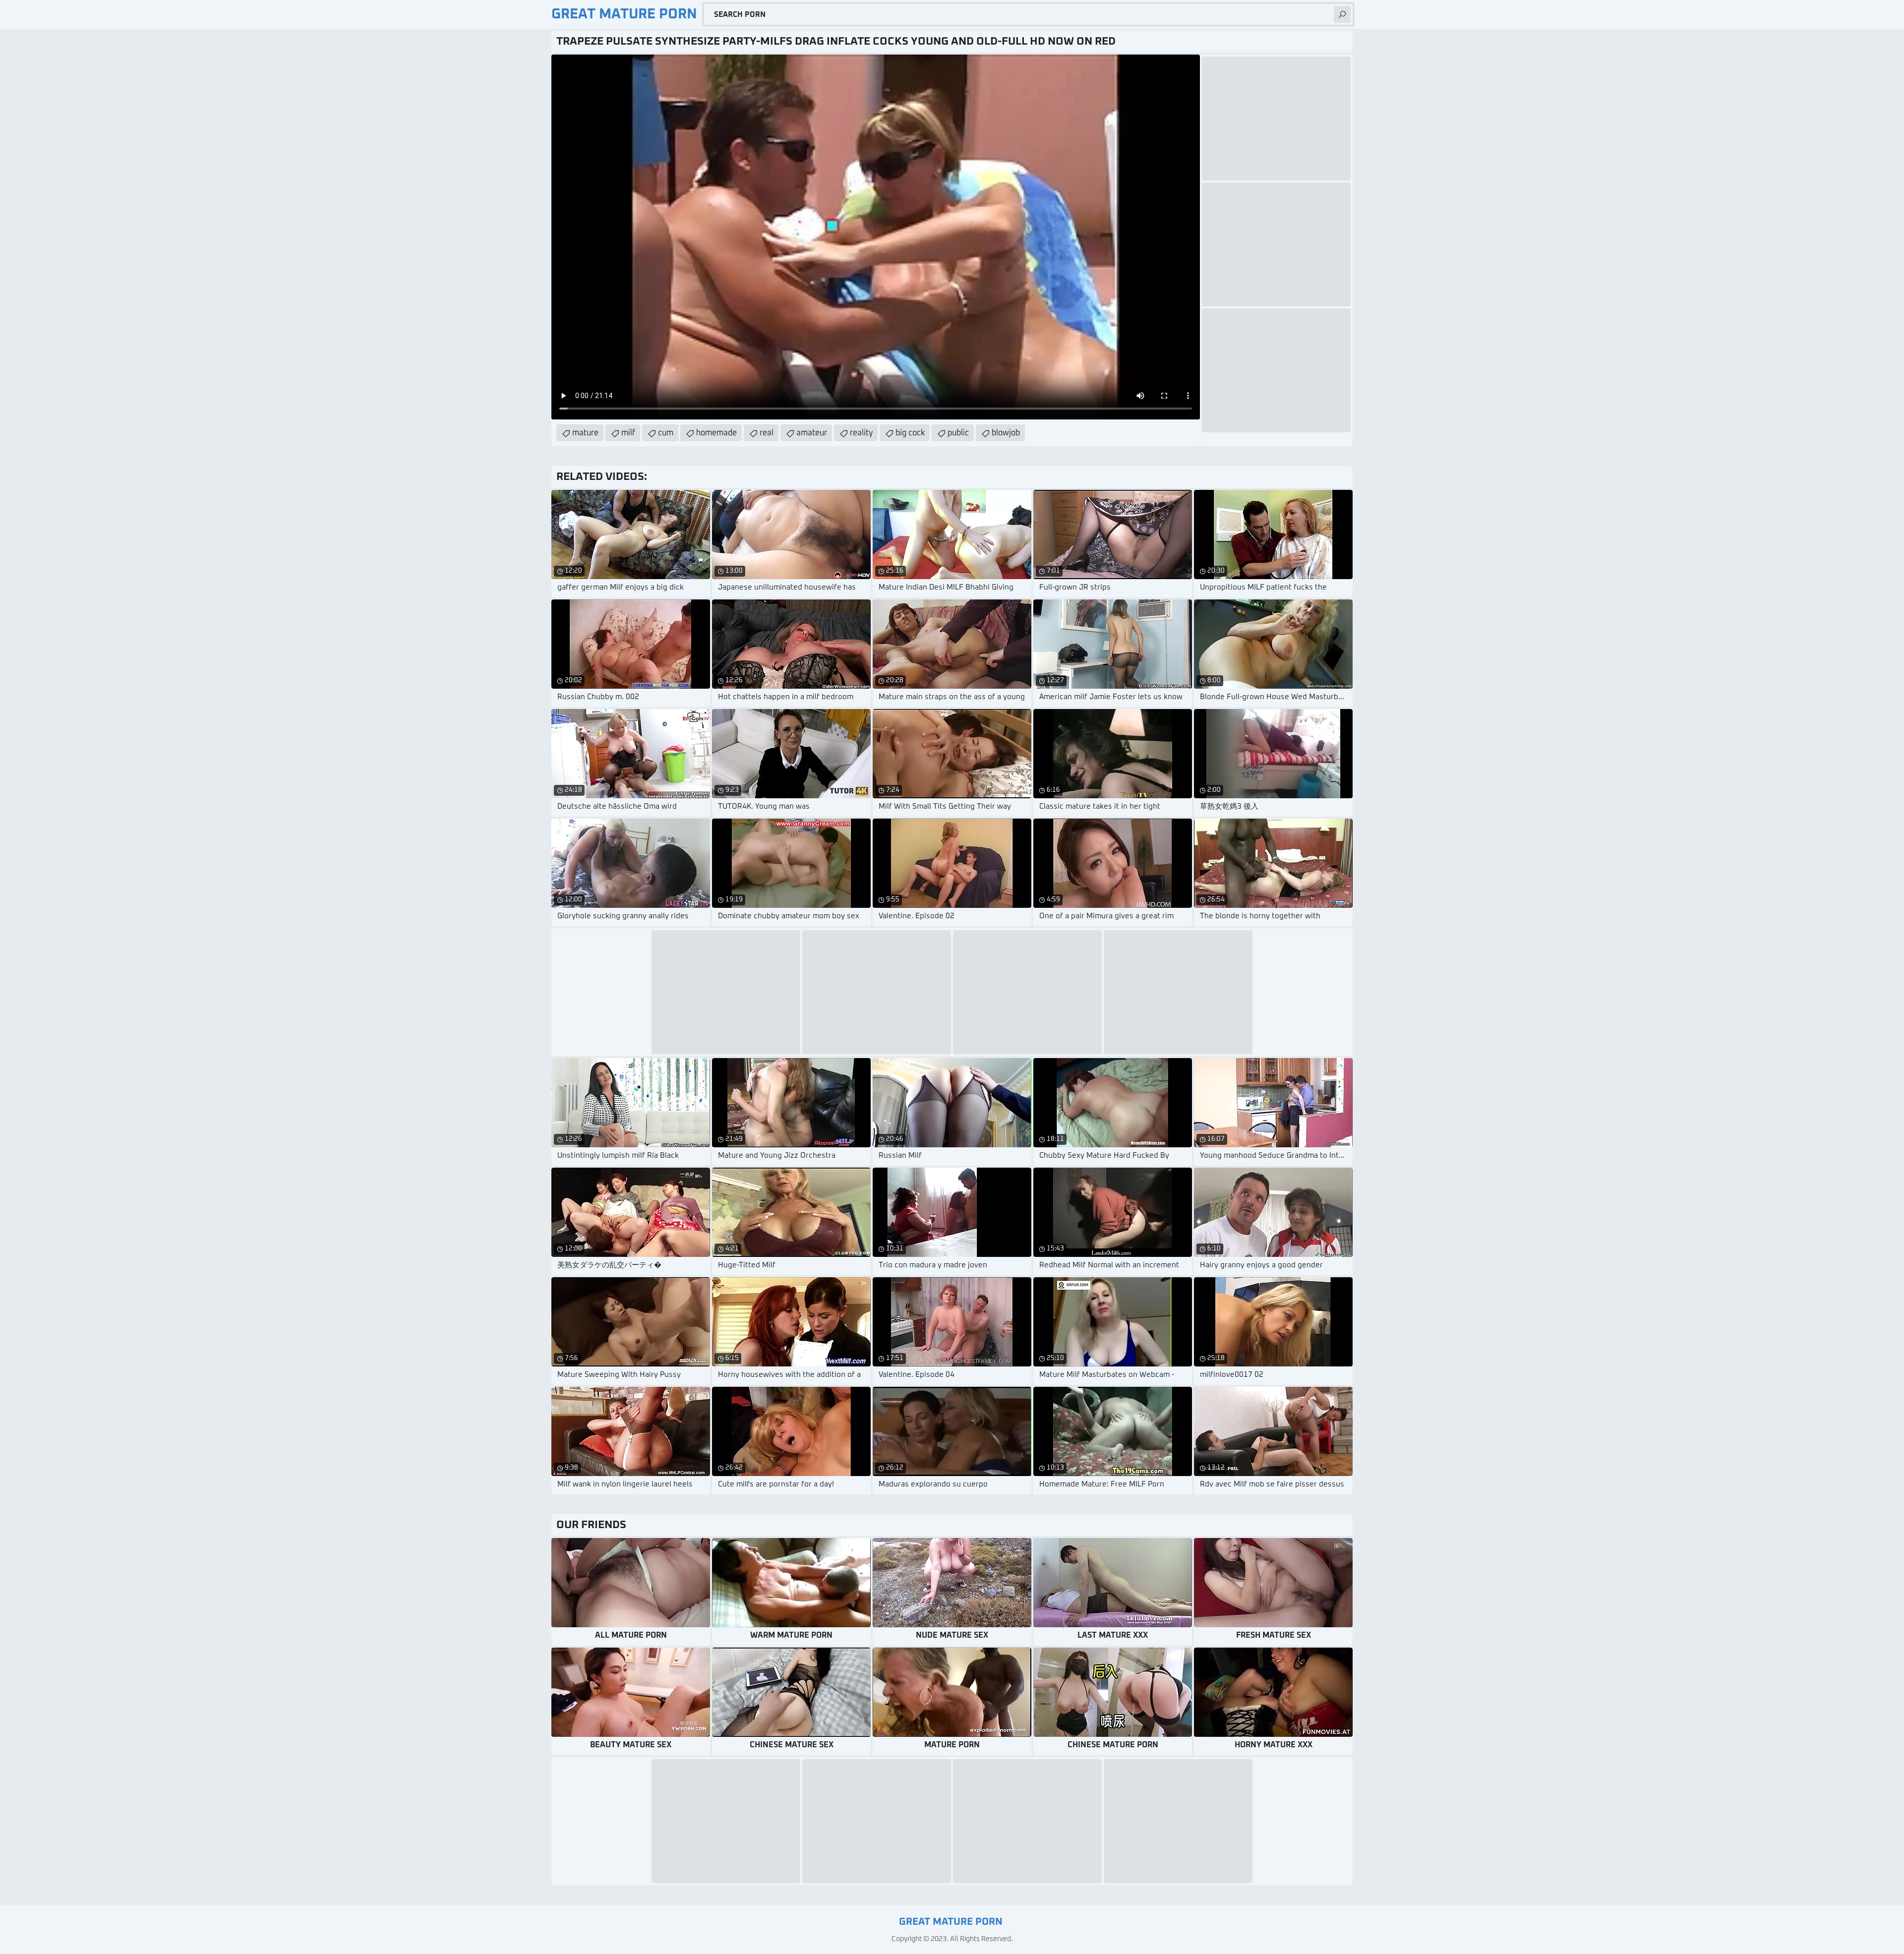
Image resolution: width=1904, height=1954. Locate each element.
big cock (910, 433)
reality (861, 433)
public (958, 433)
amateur (812, 433)
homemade (716, 433)
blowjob (1006, 433)
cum (666, 433)
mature (585, 433)
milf (628, 433)
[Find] (1342, 14)
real (767, 433)
